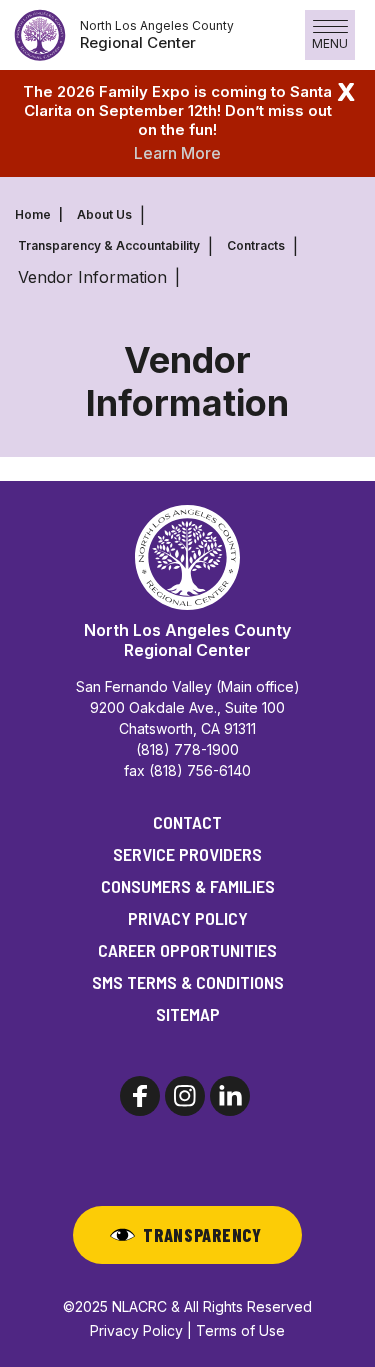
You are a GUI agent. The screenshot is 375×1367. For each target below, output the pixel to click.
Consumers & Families (188, 886)
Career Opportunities (187, 950)
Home (33, 214)
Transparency (202, 1235)
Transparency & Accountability (109, 245)
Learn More (177, 153)
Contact (187, 822)
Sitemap (188, 1014)
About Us (104, 214)
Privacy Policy (188, 918)
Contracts (256, 245)
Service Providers (187, 854)
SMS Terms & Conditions (188, 982)
